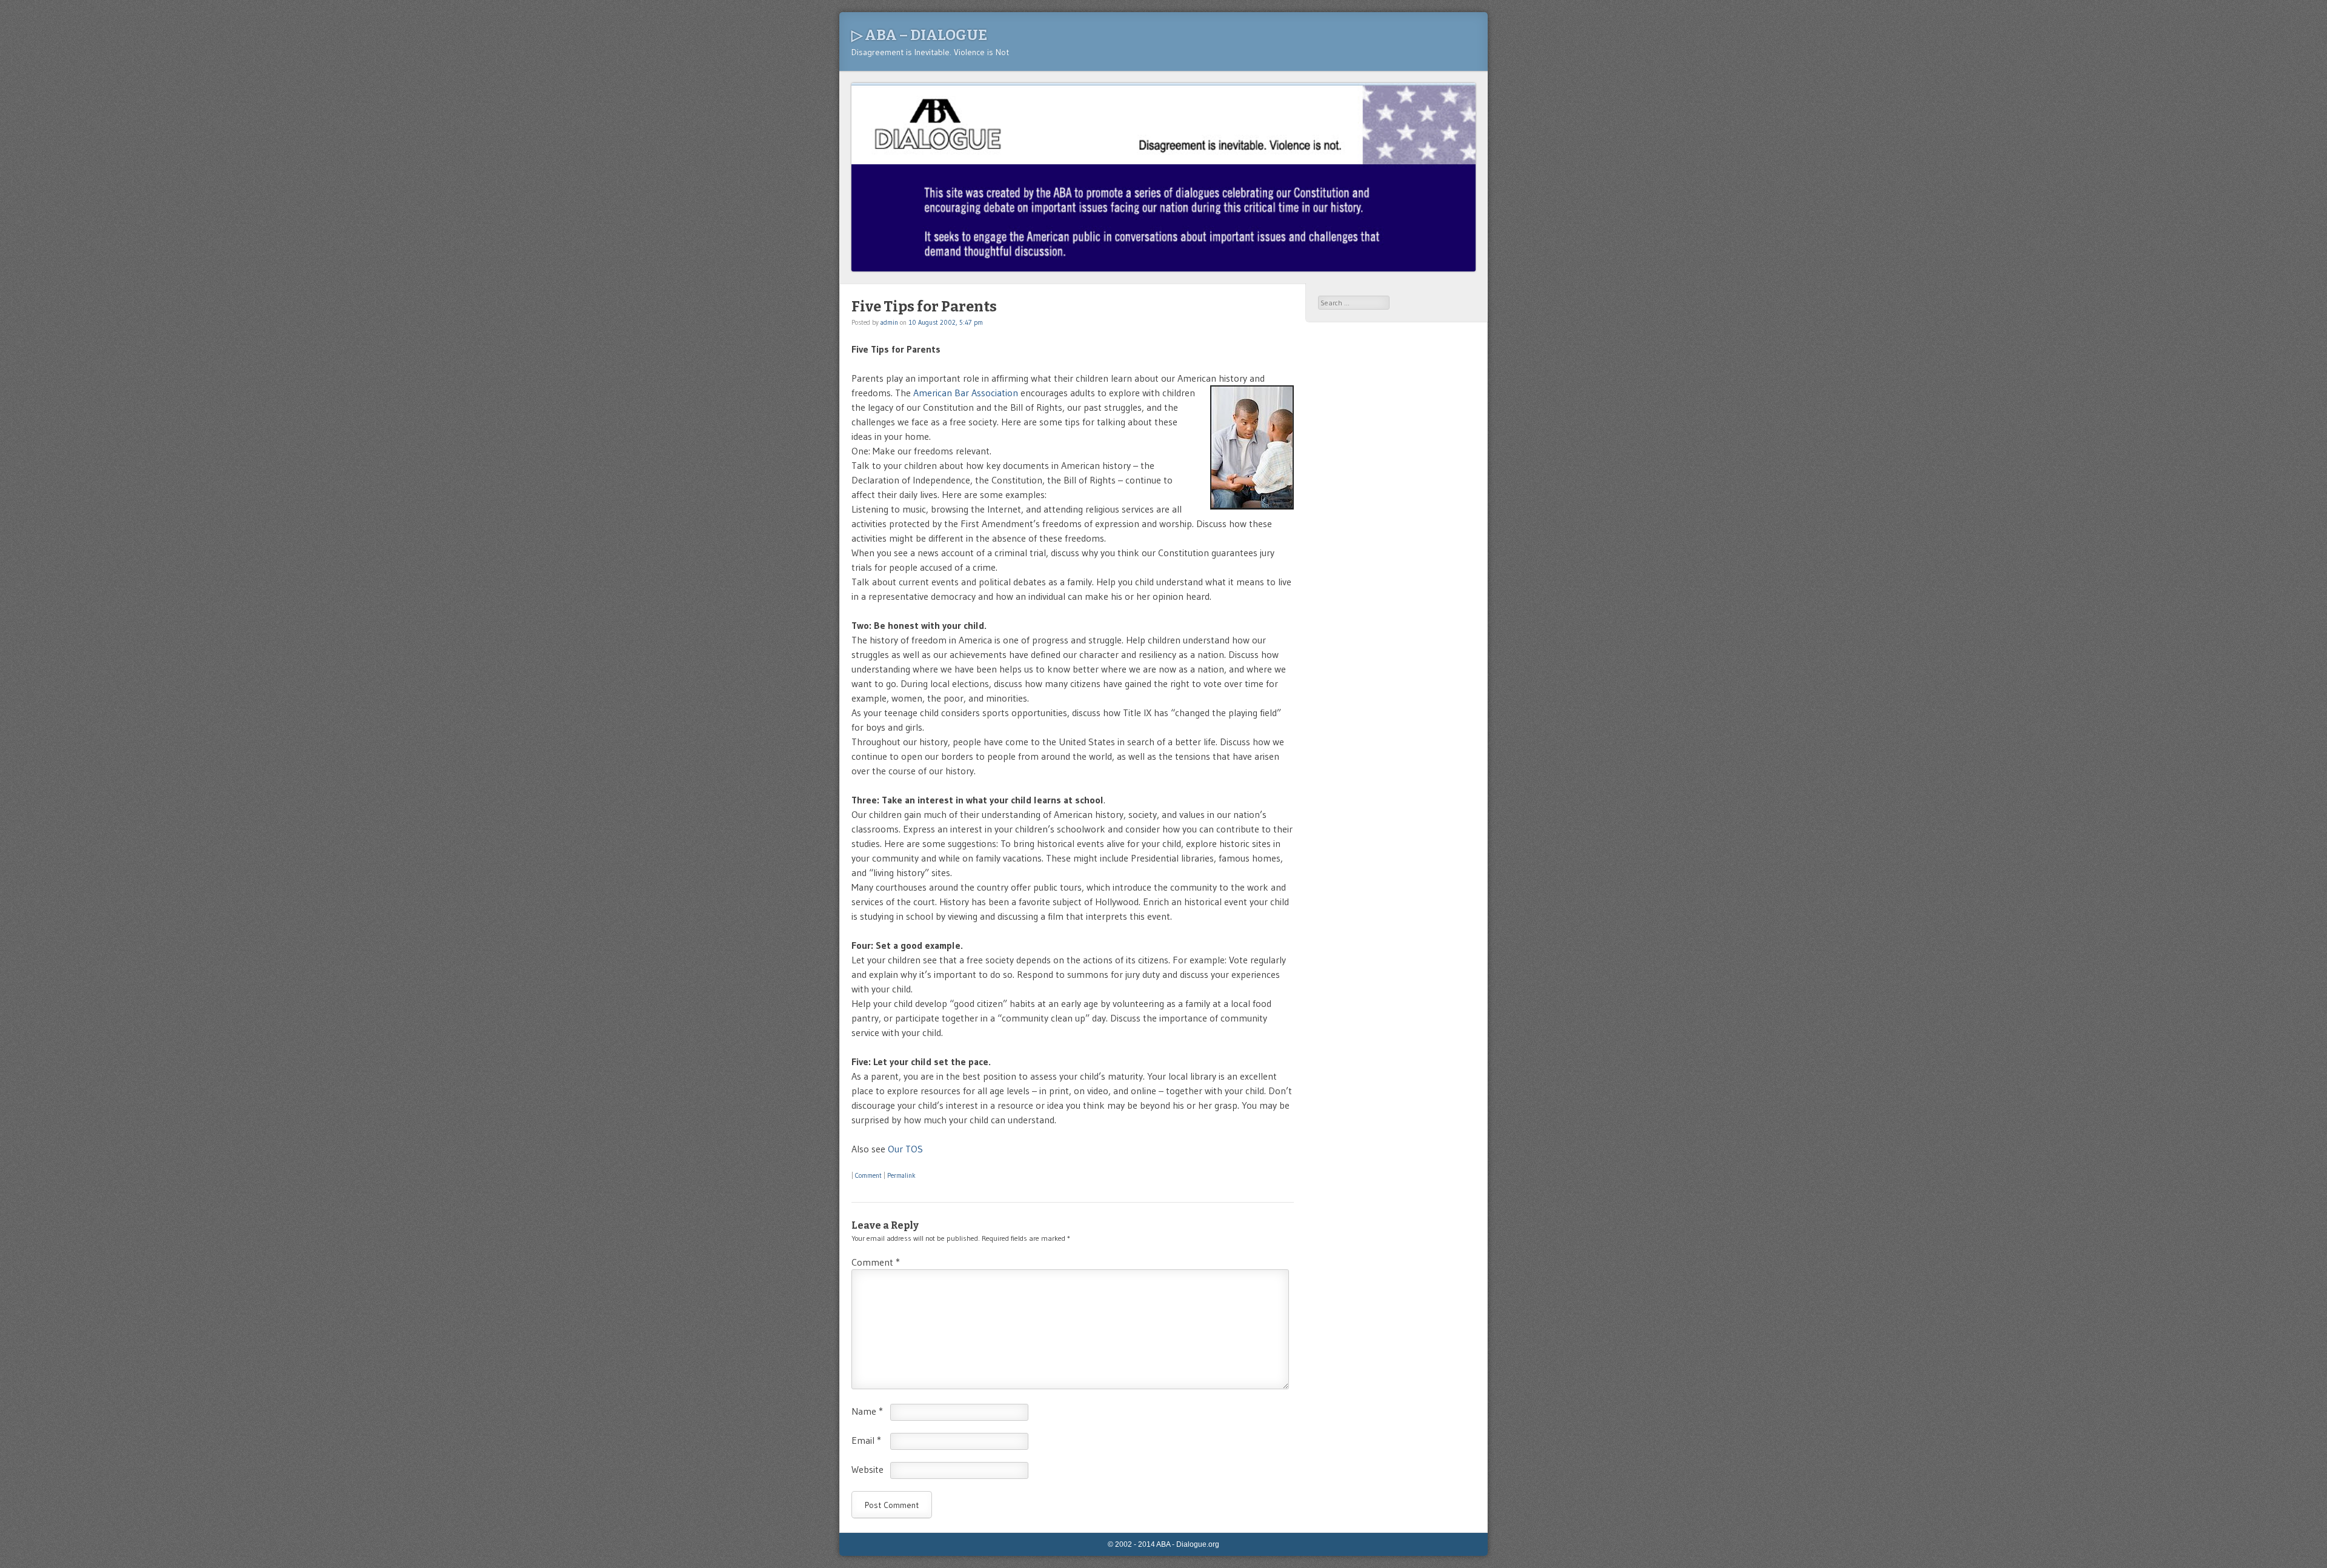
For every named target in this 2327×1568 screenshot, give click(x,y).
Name (867, 1411)
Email (866, 1440)
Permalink (901, 1175)
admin (889, 322)
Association (995, 393)
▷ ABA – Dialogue (919, 35)
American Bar (942, 393)
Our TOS (905, 1149)
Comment (868, 1175)
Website (867, 1469)
